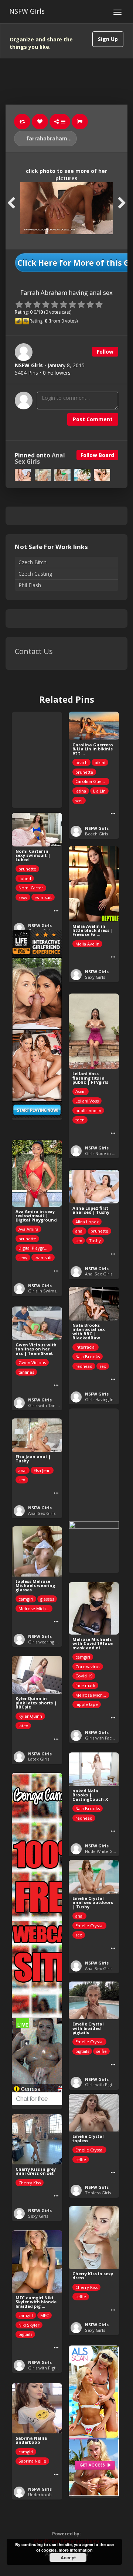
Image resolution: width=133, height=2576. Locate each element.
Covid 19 (84, 1676)
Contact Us (34, 651)
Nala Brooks (88, 1357)
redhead (84, 1366)
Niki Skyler (29, 2325)
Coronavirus (88, 1667)
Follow (105, 352)
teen (80, 1120)
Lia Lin (99, 791)
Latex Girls (39, 1759)
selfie (101, 2051)
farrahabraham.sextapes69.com (51, 138)
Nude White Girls (102, 1851)
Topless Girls (98, 2193)
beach (81, 762)
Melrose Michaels (35, 1609)
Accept (68, 2558)
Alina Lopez (87, 1222)
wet (79, 800)
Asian (81, 1091)
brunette (84, 772)
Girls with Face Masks (106, 1738)
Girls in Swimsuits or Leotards (58, 1291)
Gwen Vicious (32, 1362)
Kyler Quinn (30, 1716)
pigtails (82, 2051)
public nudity (88, 1110)
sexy (23, 897)
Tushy (95, 1241)
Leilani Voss (87, 1101)
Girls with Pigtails (102, 2084)
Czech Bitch (33, 562)
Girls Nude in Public (105, 1153)
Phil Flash (30, 585)
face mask (85, 1685)
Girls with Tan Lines (47, 1405)
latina (81, 791)
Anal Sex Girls (99, 1274)
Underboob (40, 2495)
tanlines (26, 1372)
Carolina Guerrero (92, 781)
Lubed (25, 878)
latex (23, 1726)
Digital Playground (35, 1248)
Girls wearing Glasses (49, 1642)
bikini (100, 762)
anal (79, 1231)
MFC (45, 2315)
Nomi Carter (31, 888)
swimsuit (43, 897)
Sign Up (108, 39)
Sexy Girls (95, 977)
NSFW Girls (27, 11)
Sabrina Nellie (32, 2461)
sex (79, 1241)
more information (76, 2550)
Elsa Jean (42, 1470)
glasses (47, 1599)
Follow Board (97, 455)
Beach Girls (96, 834)
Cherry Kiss (30, 2183)
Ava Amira (28, 1229)
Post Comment (93, 419)
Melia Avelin (87, 944)
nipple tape (87, 1704)
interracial (86, 1347)
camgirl (26, 1599)
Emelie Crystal (89, 1926)
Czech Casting (35, 574)
